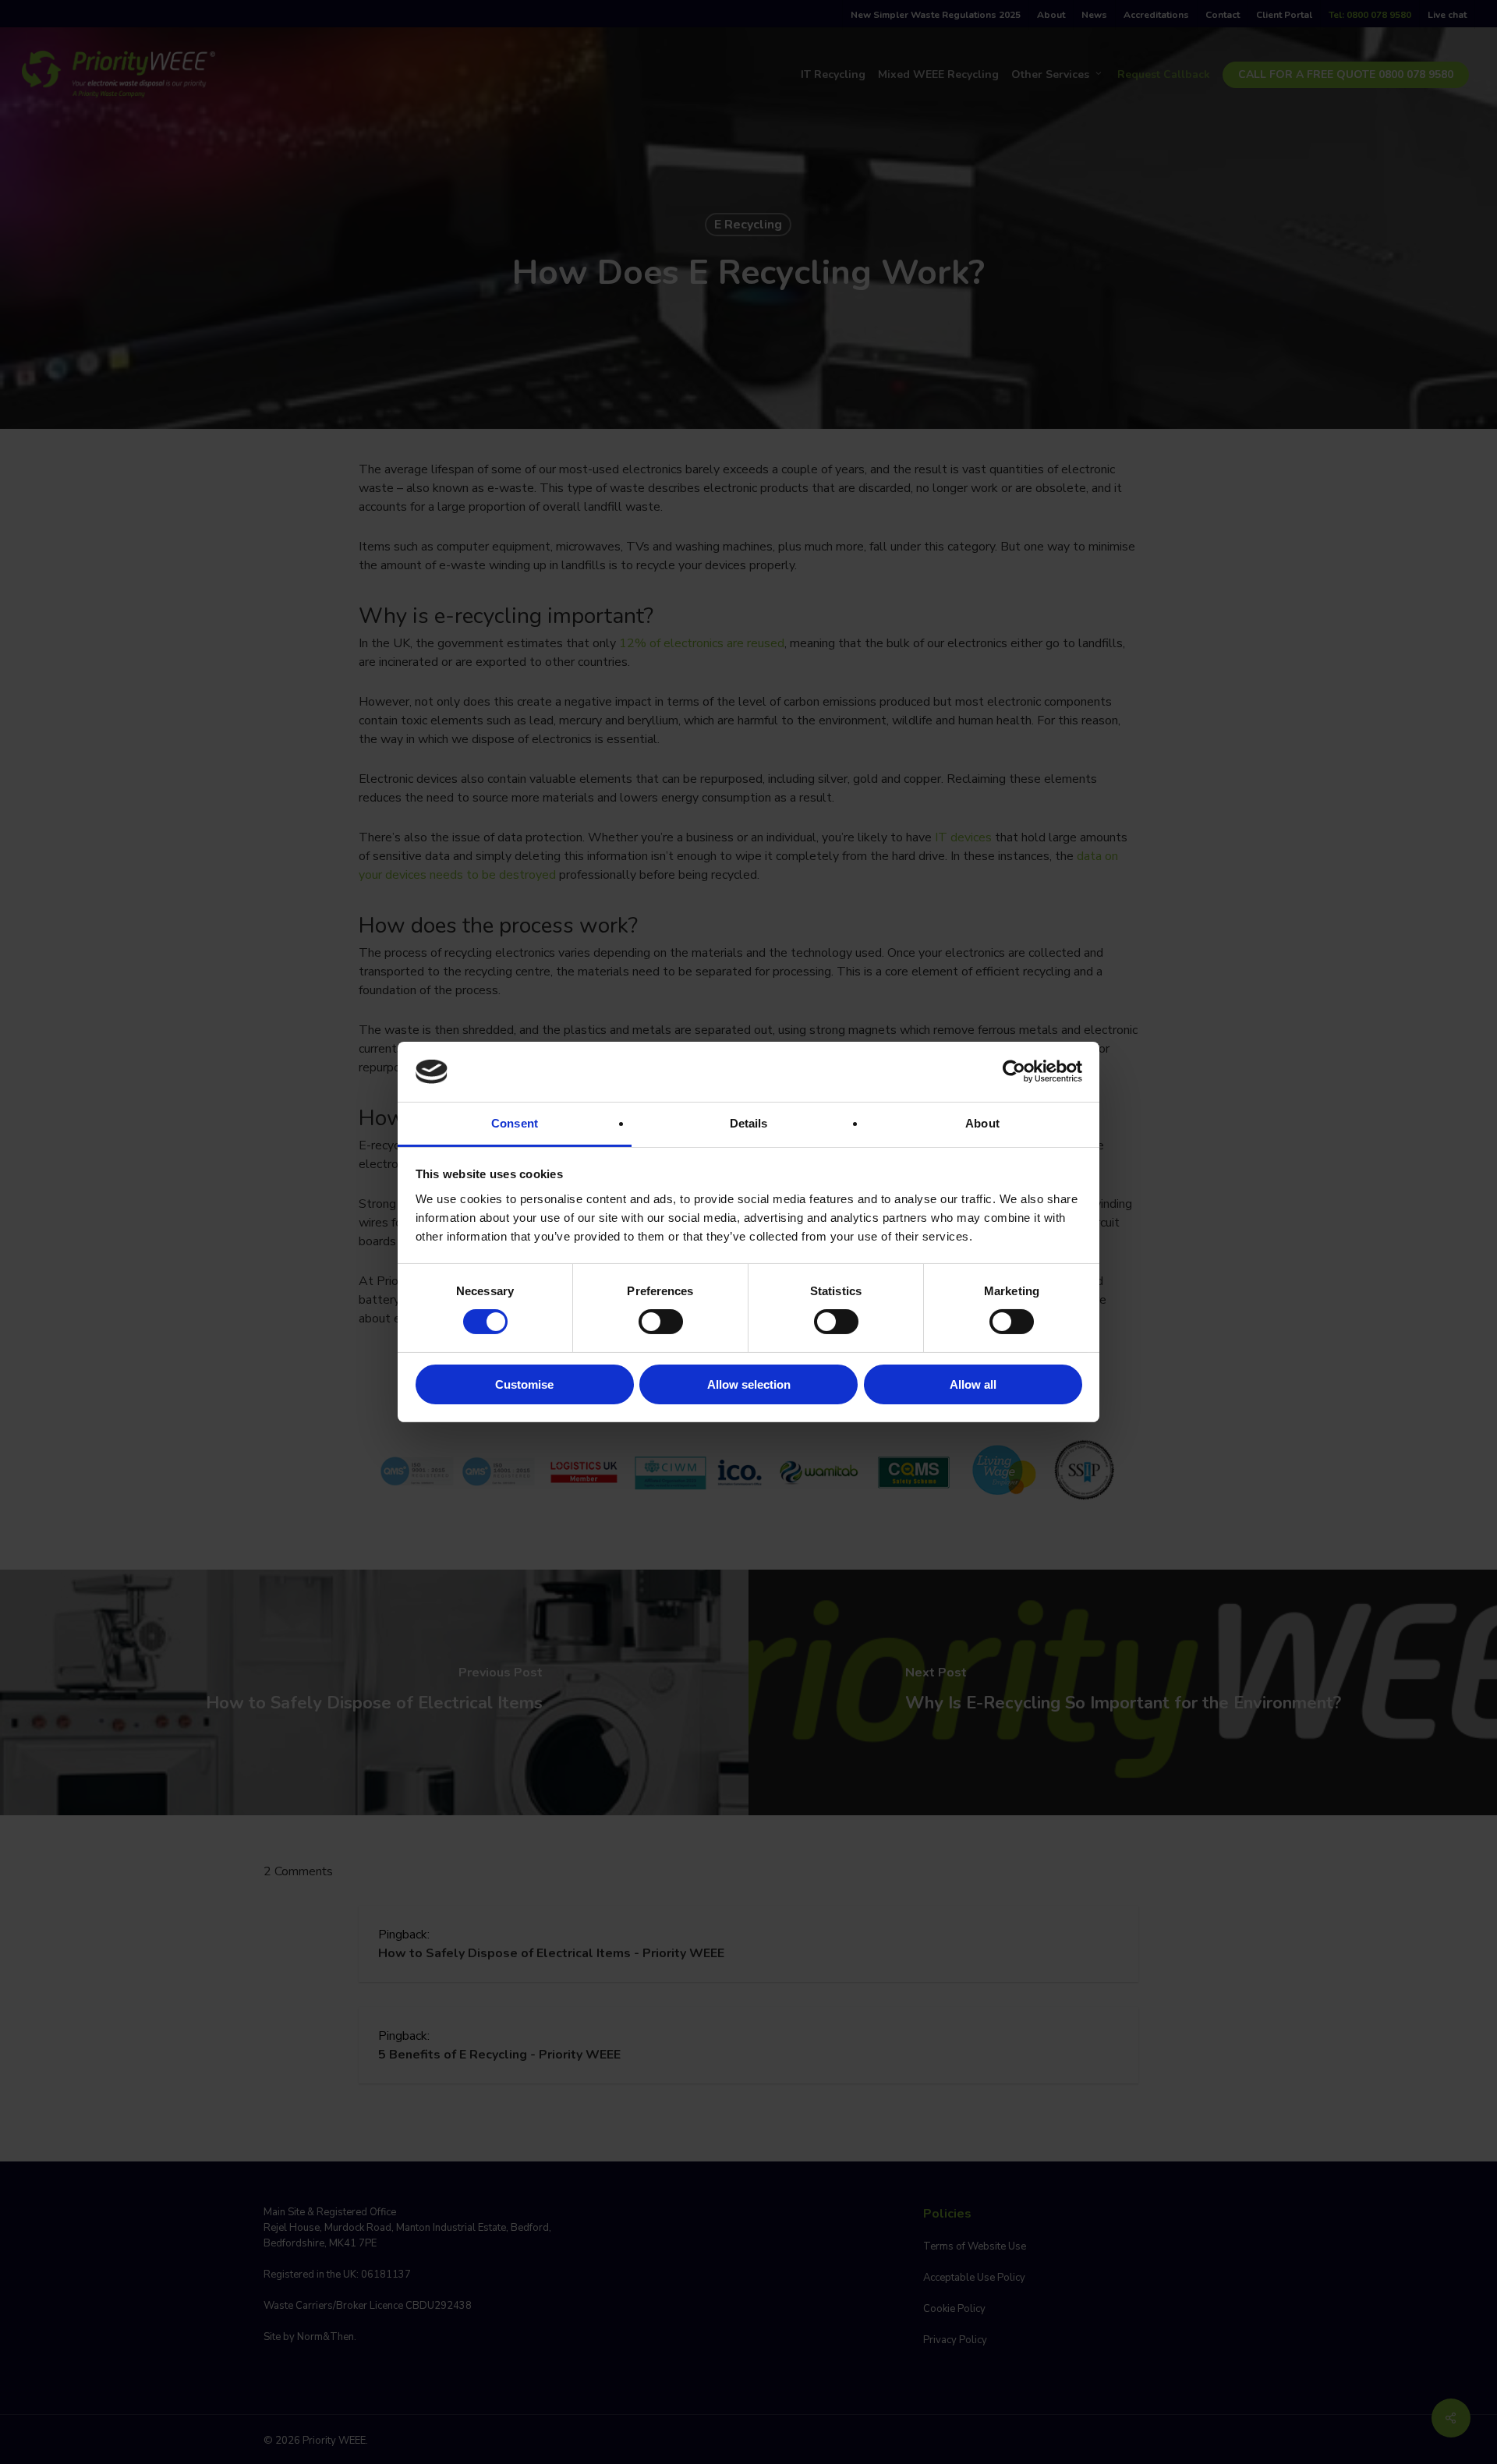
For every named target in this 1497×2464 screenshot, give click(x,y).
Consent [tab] (515, 1123)
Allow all (973, 1384)
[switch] (661, 1322)
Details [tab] (749, 1123)
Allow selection (749, 1384)
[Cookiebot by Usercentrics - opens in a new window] (1014, 1071)
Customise (524, 1384)
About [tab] (982, 1123)
